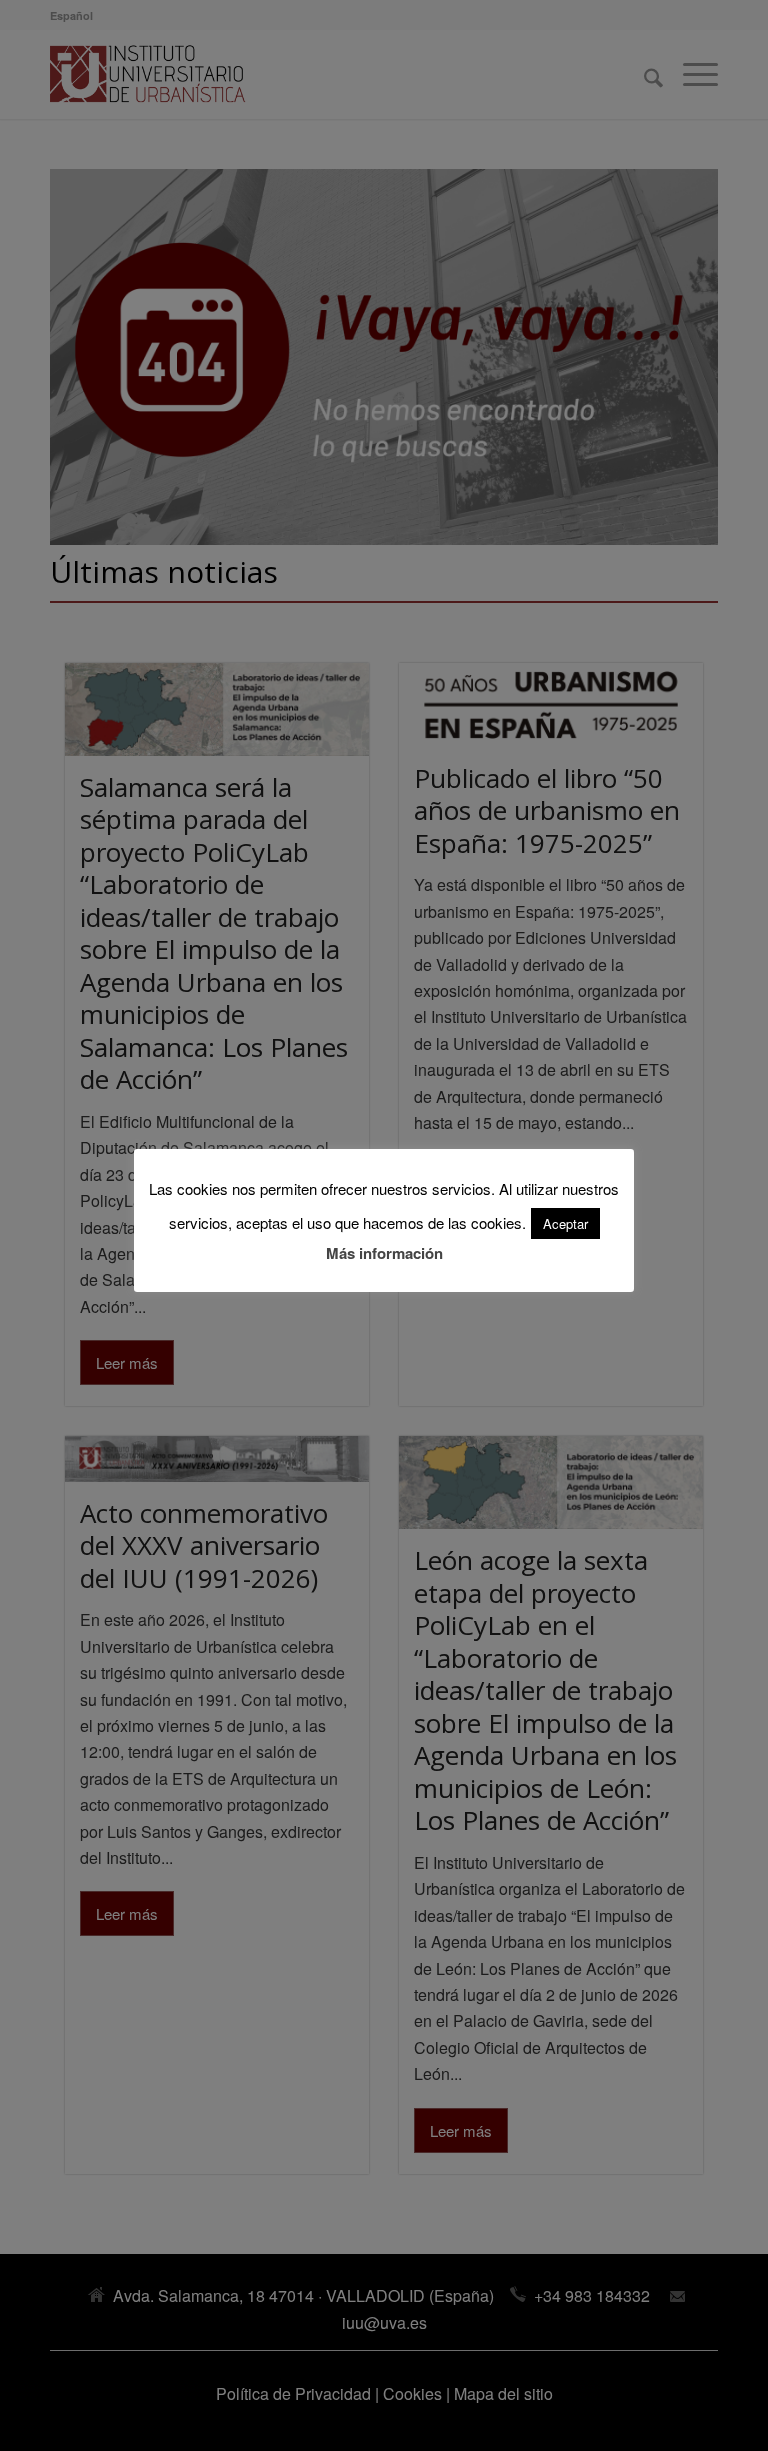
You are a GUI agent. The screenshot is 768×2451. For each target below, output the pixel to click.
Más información (384, 1253)
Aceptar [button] (565, 1223)
